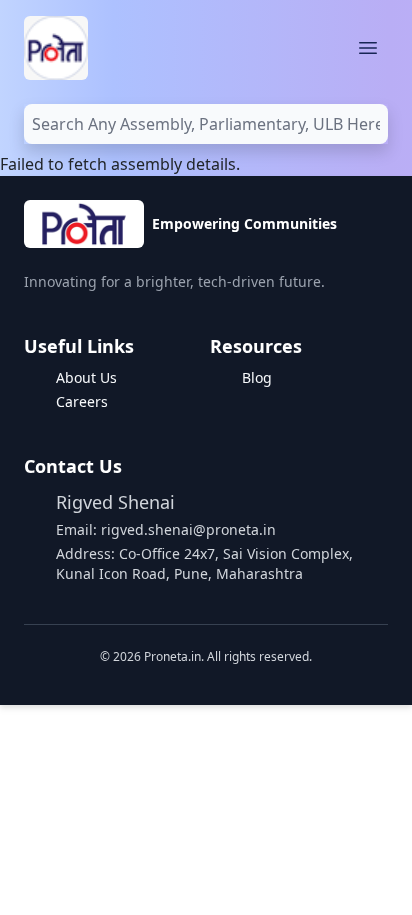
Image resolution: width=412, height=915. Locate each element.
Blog (257, 377)
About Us (86, 377)
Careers (82, 401)
